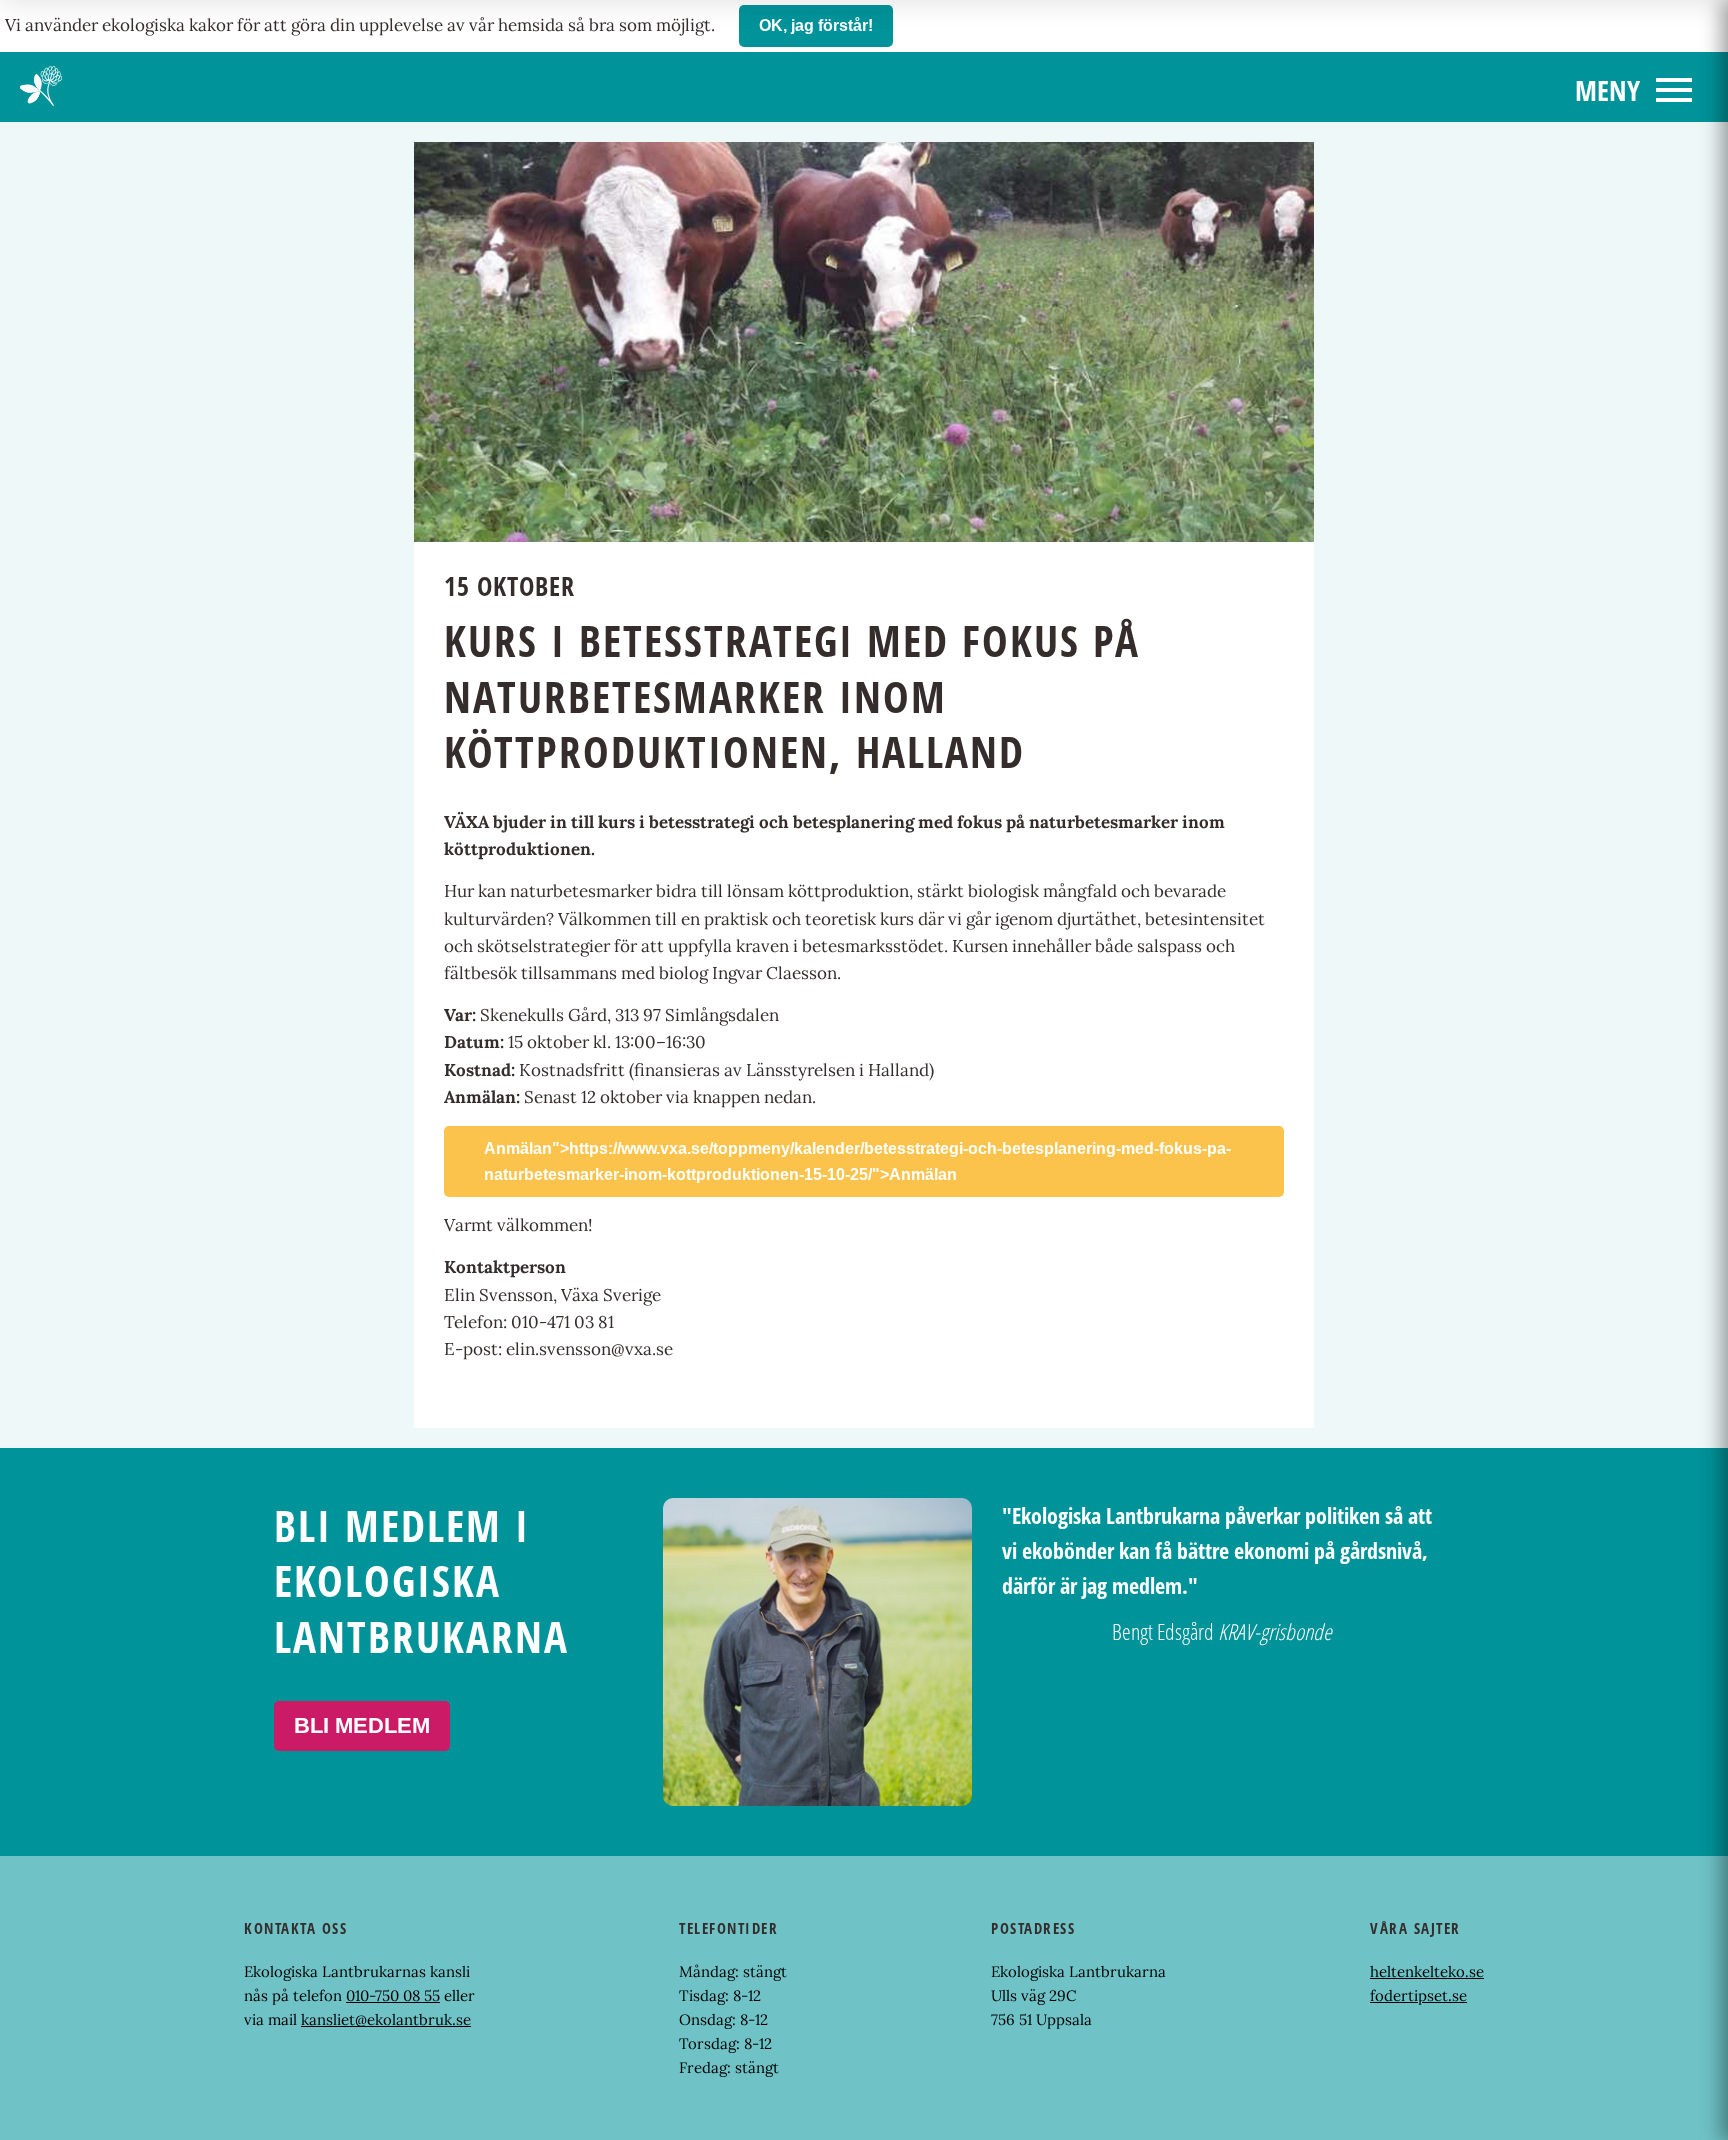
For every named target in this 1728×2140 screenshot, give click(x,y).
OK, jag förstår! (816, 25)
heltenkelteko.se (1427, 1971)
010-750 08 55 (393, 1995)
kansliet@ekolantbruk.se (386, 2019)
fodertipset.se (1418, 1995)
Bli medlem (362, 1725)
